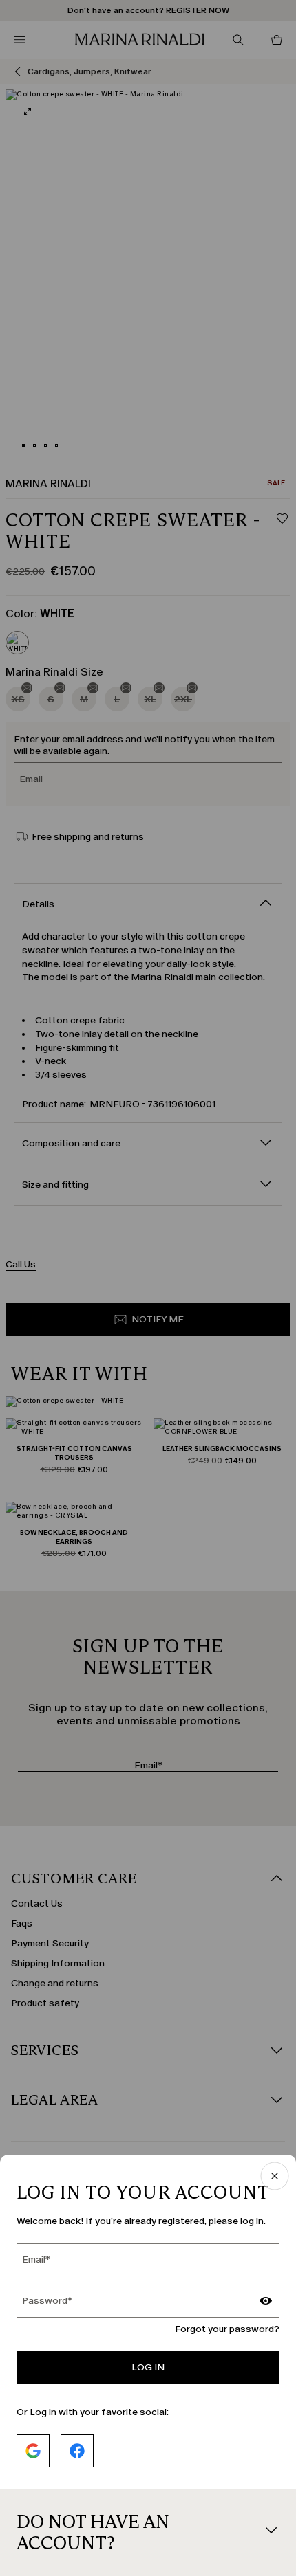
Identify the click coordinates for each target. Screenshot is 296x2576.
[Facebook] (77, 2451)
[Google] (33, 2451)
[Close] (275, 2177)
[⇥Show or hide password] (266, 2302)
